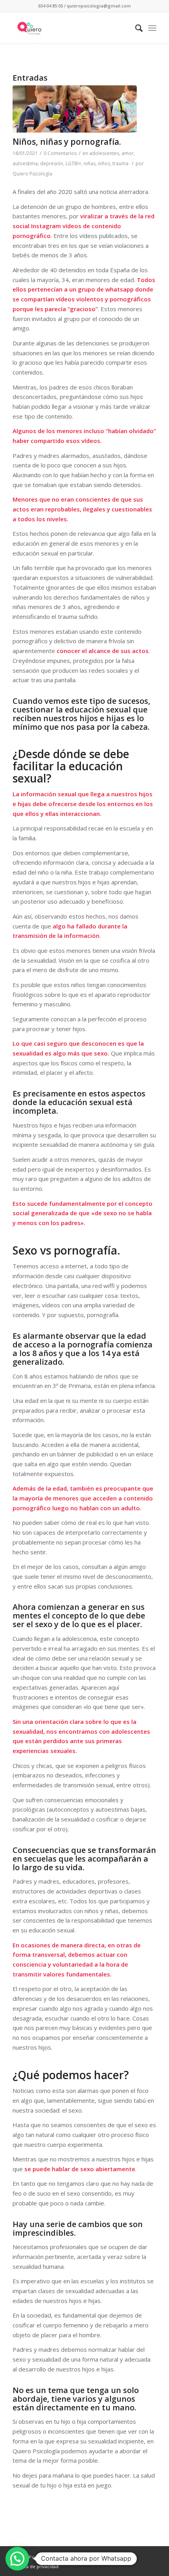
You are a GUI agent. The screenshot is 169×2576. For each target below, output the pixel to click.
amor (128, 153)
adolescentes (104, 153)
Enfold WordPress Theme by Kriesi (90, 2557)
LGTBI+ (73, 163)
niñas (90, 163)
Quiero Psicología (32, 174)
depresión (52, 163)
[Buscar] (135, 28)
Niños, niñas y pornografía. (67, 142)
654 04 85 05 (51, 6)
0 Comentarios (60, 153)
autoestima (25, 163)
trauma (120, 163)
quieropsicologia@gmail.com (99, 6)
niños (104, 163)
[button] (17, 2559)
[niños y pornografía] (75, 109)
